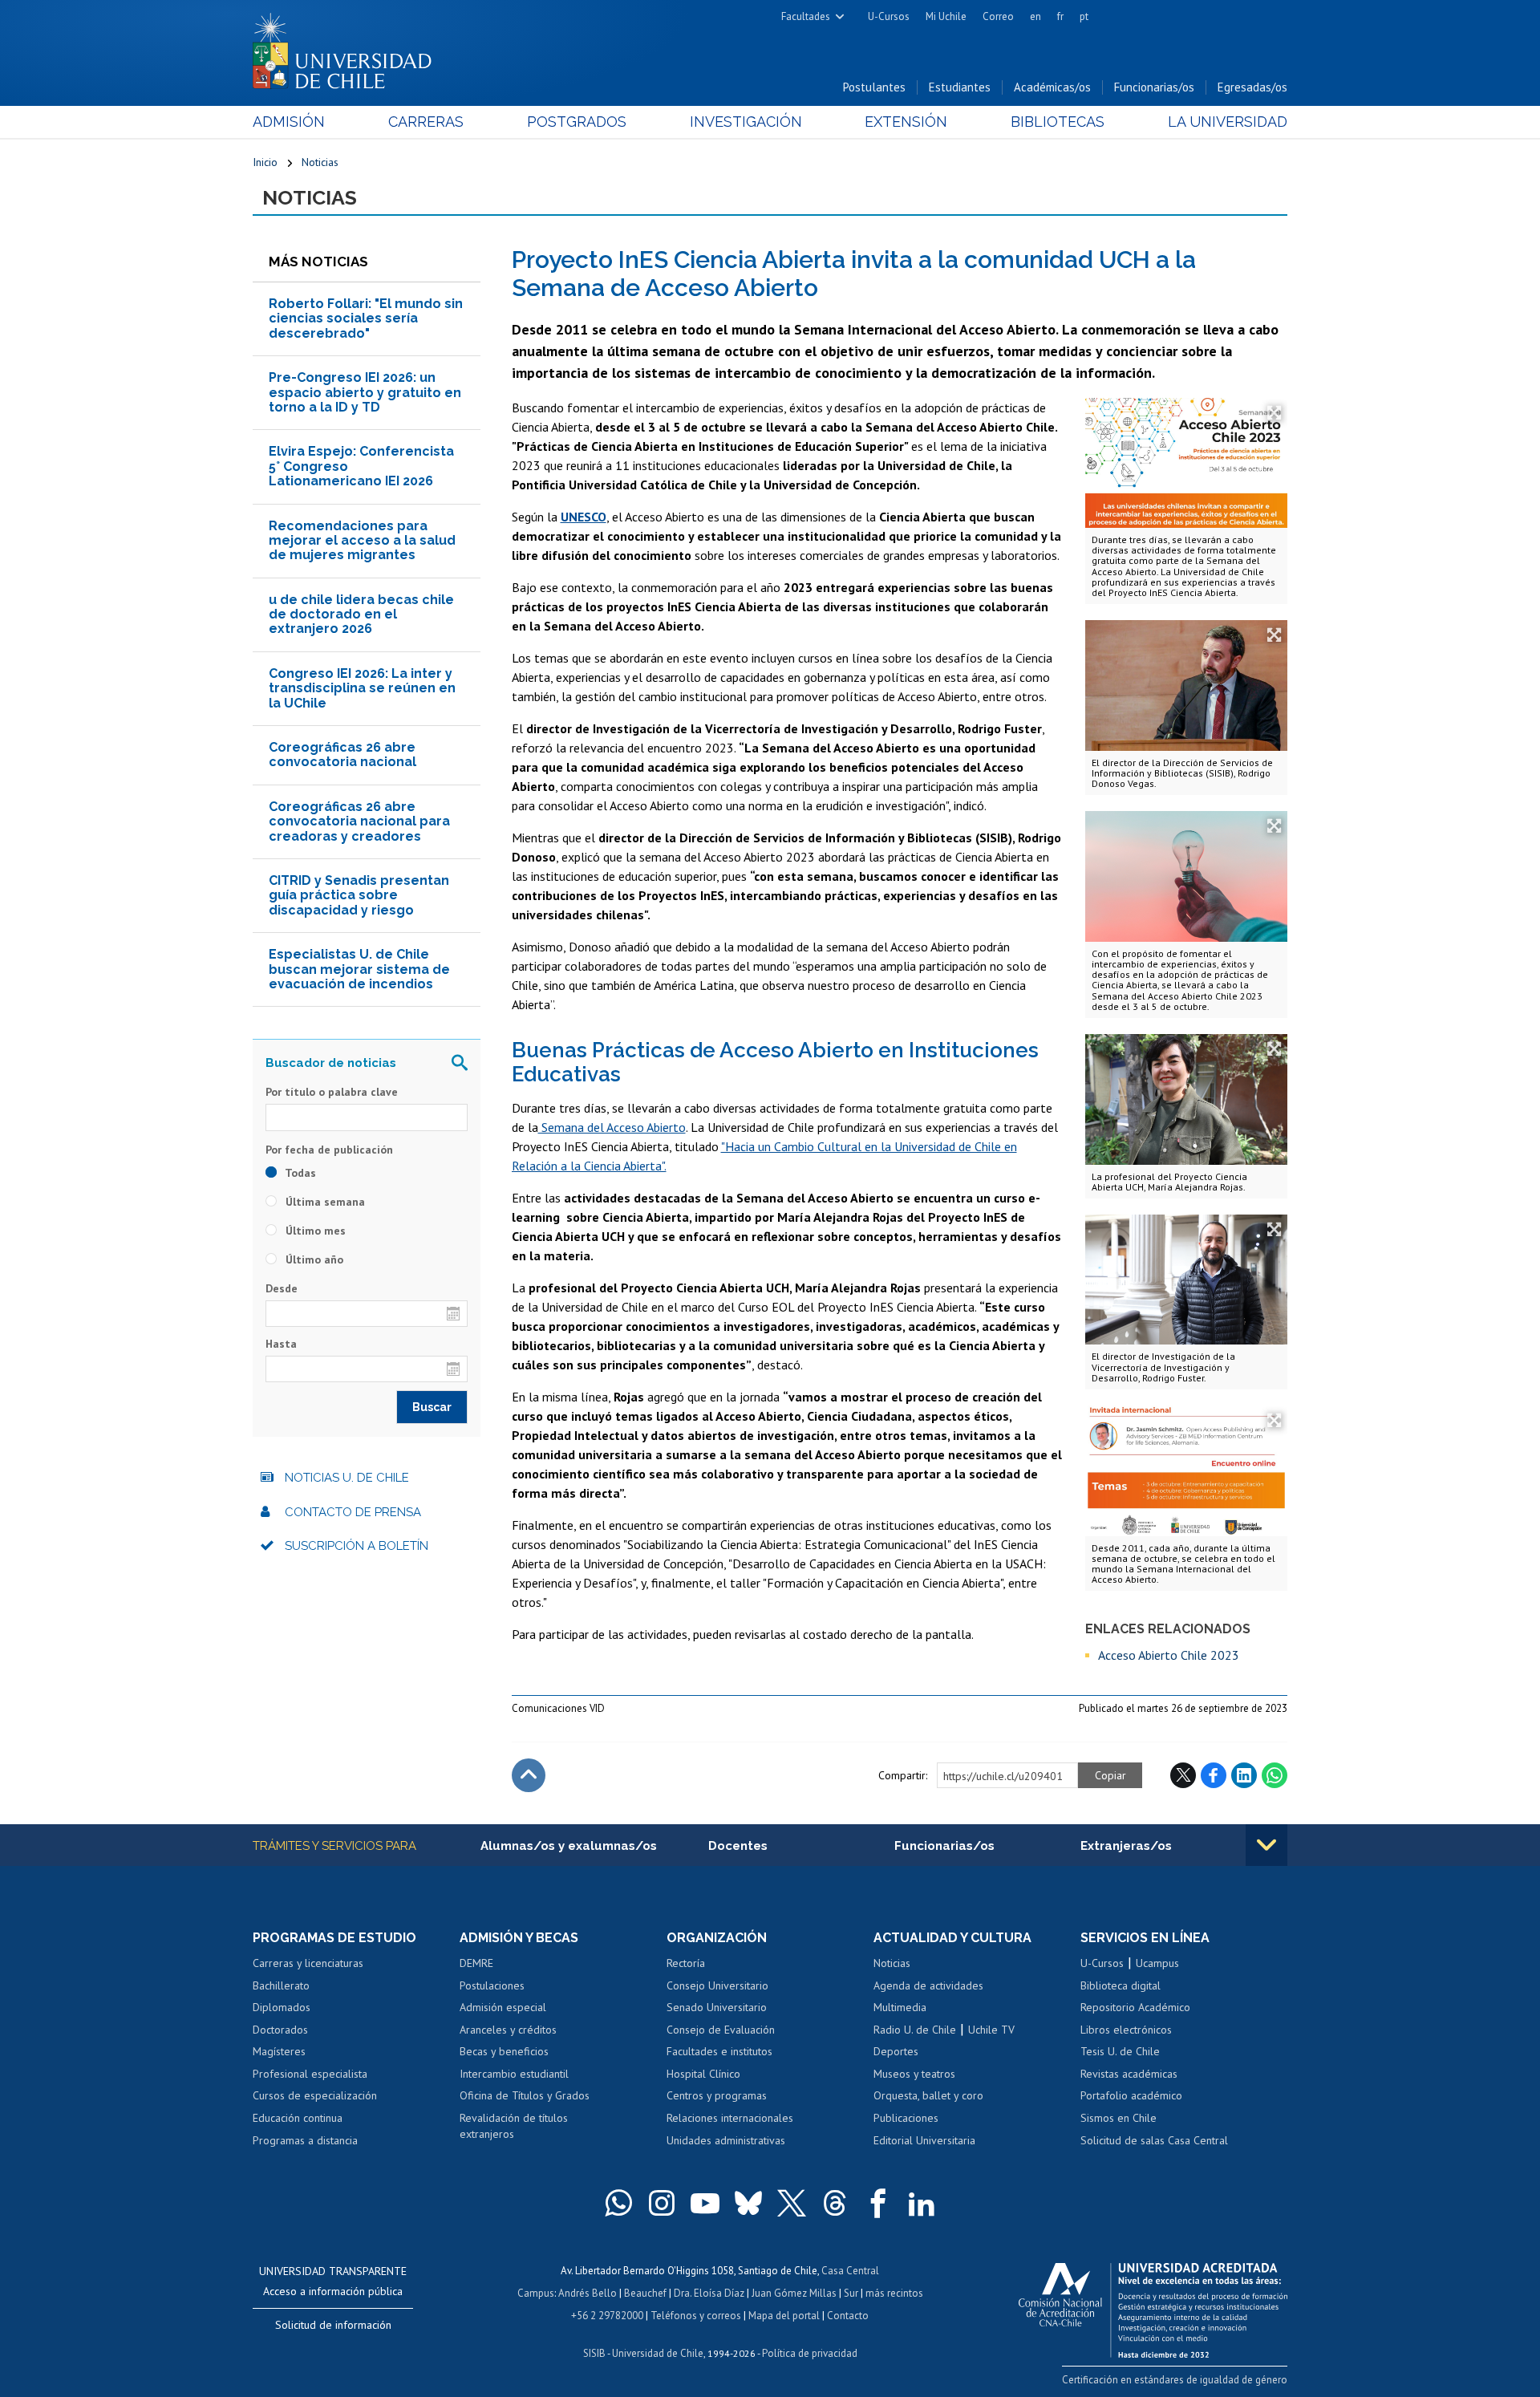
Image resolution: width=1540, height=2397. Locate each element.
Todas (299, 1173)
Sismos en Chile (1119, 2118)
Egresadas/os (1252, 87)
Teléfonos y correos (696, 2316)
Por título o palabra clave (332, 1092)
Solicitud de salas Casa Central (1154, 2140)
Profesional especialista (310, 2074)
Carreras (426, 122)
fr (1060, 16)
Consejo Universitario (717, 1985)
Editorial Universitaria (924, 2140)
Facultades (806, 16)
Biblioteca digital (1121, 1985)
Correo (998, 16)
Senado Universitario (717, 2007)
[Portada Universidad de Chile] (348, 47)
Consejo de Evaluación (721, 2030)
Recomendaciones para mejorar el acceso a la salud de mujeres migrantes (362, 541)
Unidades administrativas (726, 2140)
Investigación (746, 122)
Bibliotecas (1058, 122)
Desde (282, 1288)
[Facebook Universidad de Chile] (878, 2203)
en (1035, 16)
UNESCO (584, 517)
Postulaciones (492, 1985)
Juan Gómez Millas (794, 2293)
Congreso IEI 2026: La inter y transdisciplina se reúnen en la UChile (362, 688)
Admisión (289, 122)
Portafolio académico (1131, 2095)
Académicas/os (1052, 87)
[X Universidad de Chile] (792, 2203)
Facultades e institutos (719, 2051)
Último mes (314, 1231)
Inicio (265, 162)
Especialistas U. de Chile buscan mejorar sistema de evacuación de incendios (359, 969)
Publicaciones (906, 2118)
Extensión (906, 122)
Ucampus (1157, 1963)
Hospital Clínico (703, 2074)
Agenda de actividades (928, 1985)
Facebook (1214, 1775)
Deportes (896, 2051)
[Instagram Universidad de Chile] (662, 2203)
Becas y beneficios (504, 2051)
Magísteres (279, 2051)
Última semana (324, 1202)
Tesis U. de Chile (1120, 2051)
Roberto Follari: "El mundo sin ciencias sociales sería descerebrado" (366, 318)
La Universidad (1228, 122)
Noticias (320, 162)
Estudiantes (960, 87)
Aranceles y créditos (508, 2030)
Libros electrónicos (1126, 2030)
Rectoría (686, 1963)
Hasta (281, 1344)
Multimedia (900, 2007)
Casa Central (850, 2271)
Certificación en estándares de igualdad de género (1175, 2380)
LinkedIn (1244, 1775)
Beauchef (645, 2293)
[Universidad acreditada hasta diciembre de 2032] (1153, 2306)
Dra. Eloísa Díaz (709, 2293)
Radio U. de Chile (915, 2030)
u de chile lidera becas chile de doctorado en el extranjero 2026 (361, 614)
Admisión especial (503, 2007)
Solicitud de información (333, 2325)
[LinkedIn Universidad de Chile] (922, 2203)
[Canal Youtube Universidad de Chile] (705, 2203)
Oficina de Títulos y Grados (525, 2095)
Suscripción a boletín (357, 1546)
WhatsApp (1275, 1775)
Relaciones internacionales (730, 2118)
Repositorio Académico (1135, 2007)
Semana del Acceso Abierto (612, 1127)
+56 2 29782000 (607, 2316)
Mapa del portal (784, 2316)
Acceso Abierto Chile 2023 (1169, 1655)
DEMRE (476, 1963)
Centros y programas (717, 2095)
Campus (536, 2293)
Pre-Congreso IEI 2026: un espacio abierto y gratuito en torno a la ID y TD (365, 392)
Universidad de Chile (658, 2353)
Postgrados (577, 122)
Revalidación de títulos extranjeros (514, 2126)
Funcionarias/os (1154, 87)
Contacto (848, 2316)
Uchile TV (991, 2030)
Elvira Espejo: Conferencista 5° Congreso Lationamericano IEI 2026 (361, 466)
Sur (851, 2293)
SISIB (594, 2353)
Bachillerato (281, 1985)
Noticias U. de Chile (347, 1478)
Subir (529, 1775)
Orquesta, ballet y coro (928, 2095)
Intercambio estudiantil (514, 2074)
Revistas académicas (1129, 2074)
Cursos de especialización (315, 2095)
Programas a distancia (305, 2140)
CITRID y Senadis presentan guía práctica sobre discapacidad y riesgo (359, 895)
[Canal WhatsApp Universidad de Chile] (618, 2203)
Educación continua (298, 2118)
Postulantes (874, 87)
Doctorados (280, 2030)
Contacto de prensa (353, 1512)
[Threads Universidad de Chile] (835, 2203)
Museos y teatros (914, 2074)
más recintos (894, 2293)
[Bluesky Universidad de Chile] (748, 2203)
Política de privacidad (810, 2353)
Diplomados (282, 2007)
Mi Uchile (946, 16)
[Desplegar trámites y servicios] (1266, 1845)
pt (1084, 16)
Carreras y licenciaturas (308, 1963)
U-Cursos (889, 16)
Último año (313, 1259)
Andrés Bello (588, 2293)
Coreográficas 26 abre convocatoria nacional (342, 754)
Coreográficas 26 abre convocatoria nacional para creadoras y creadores (359, 821)
